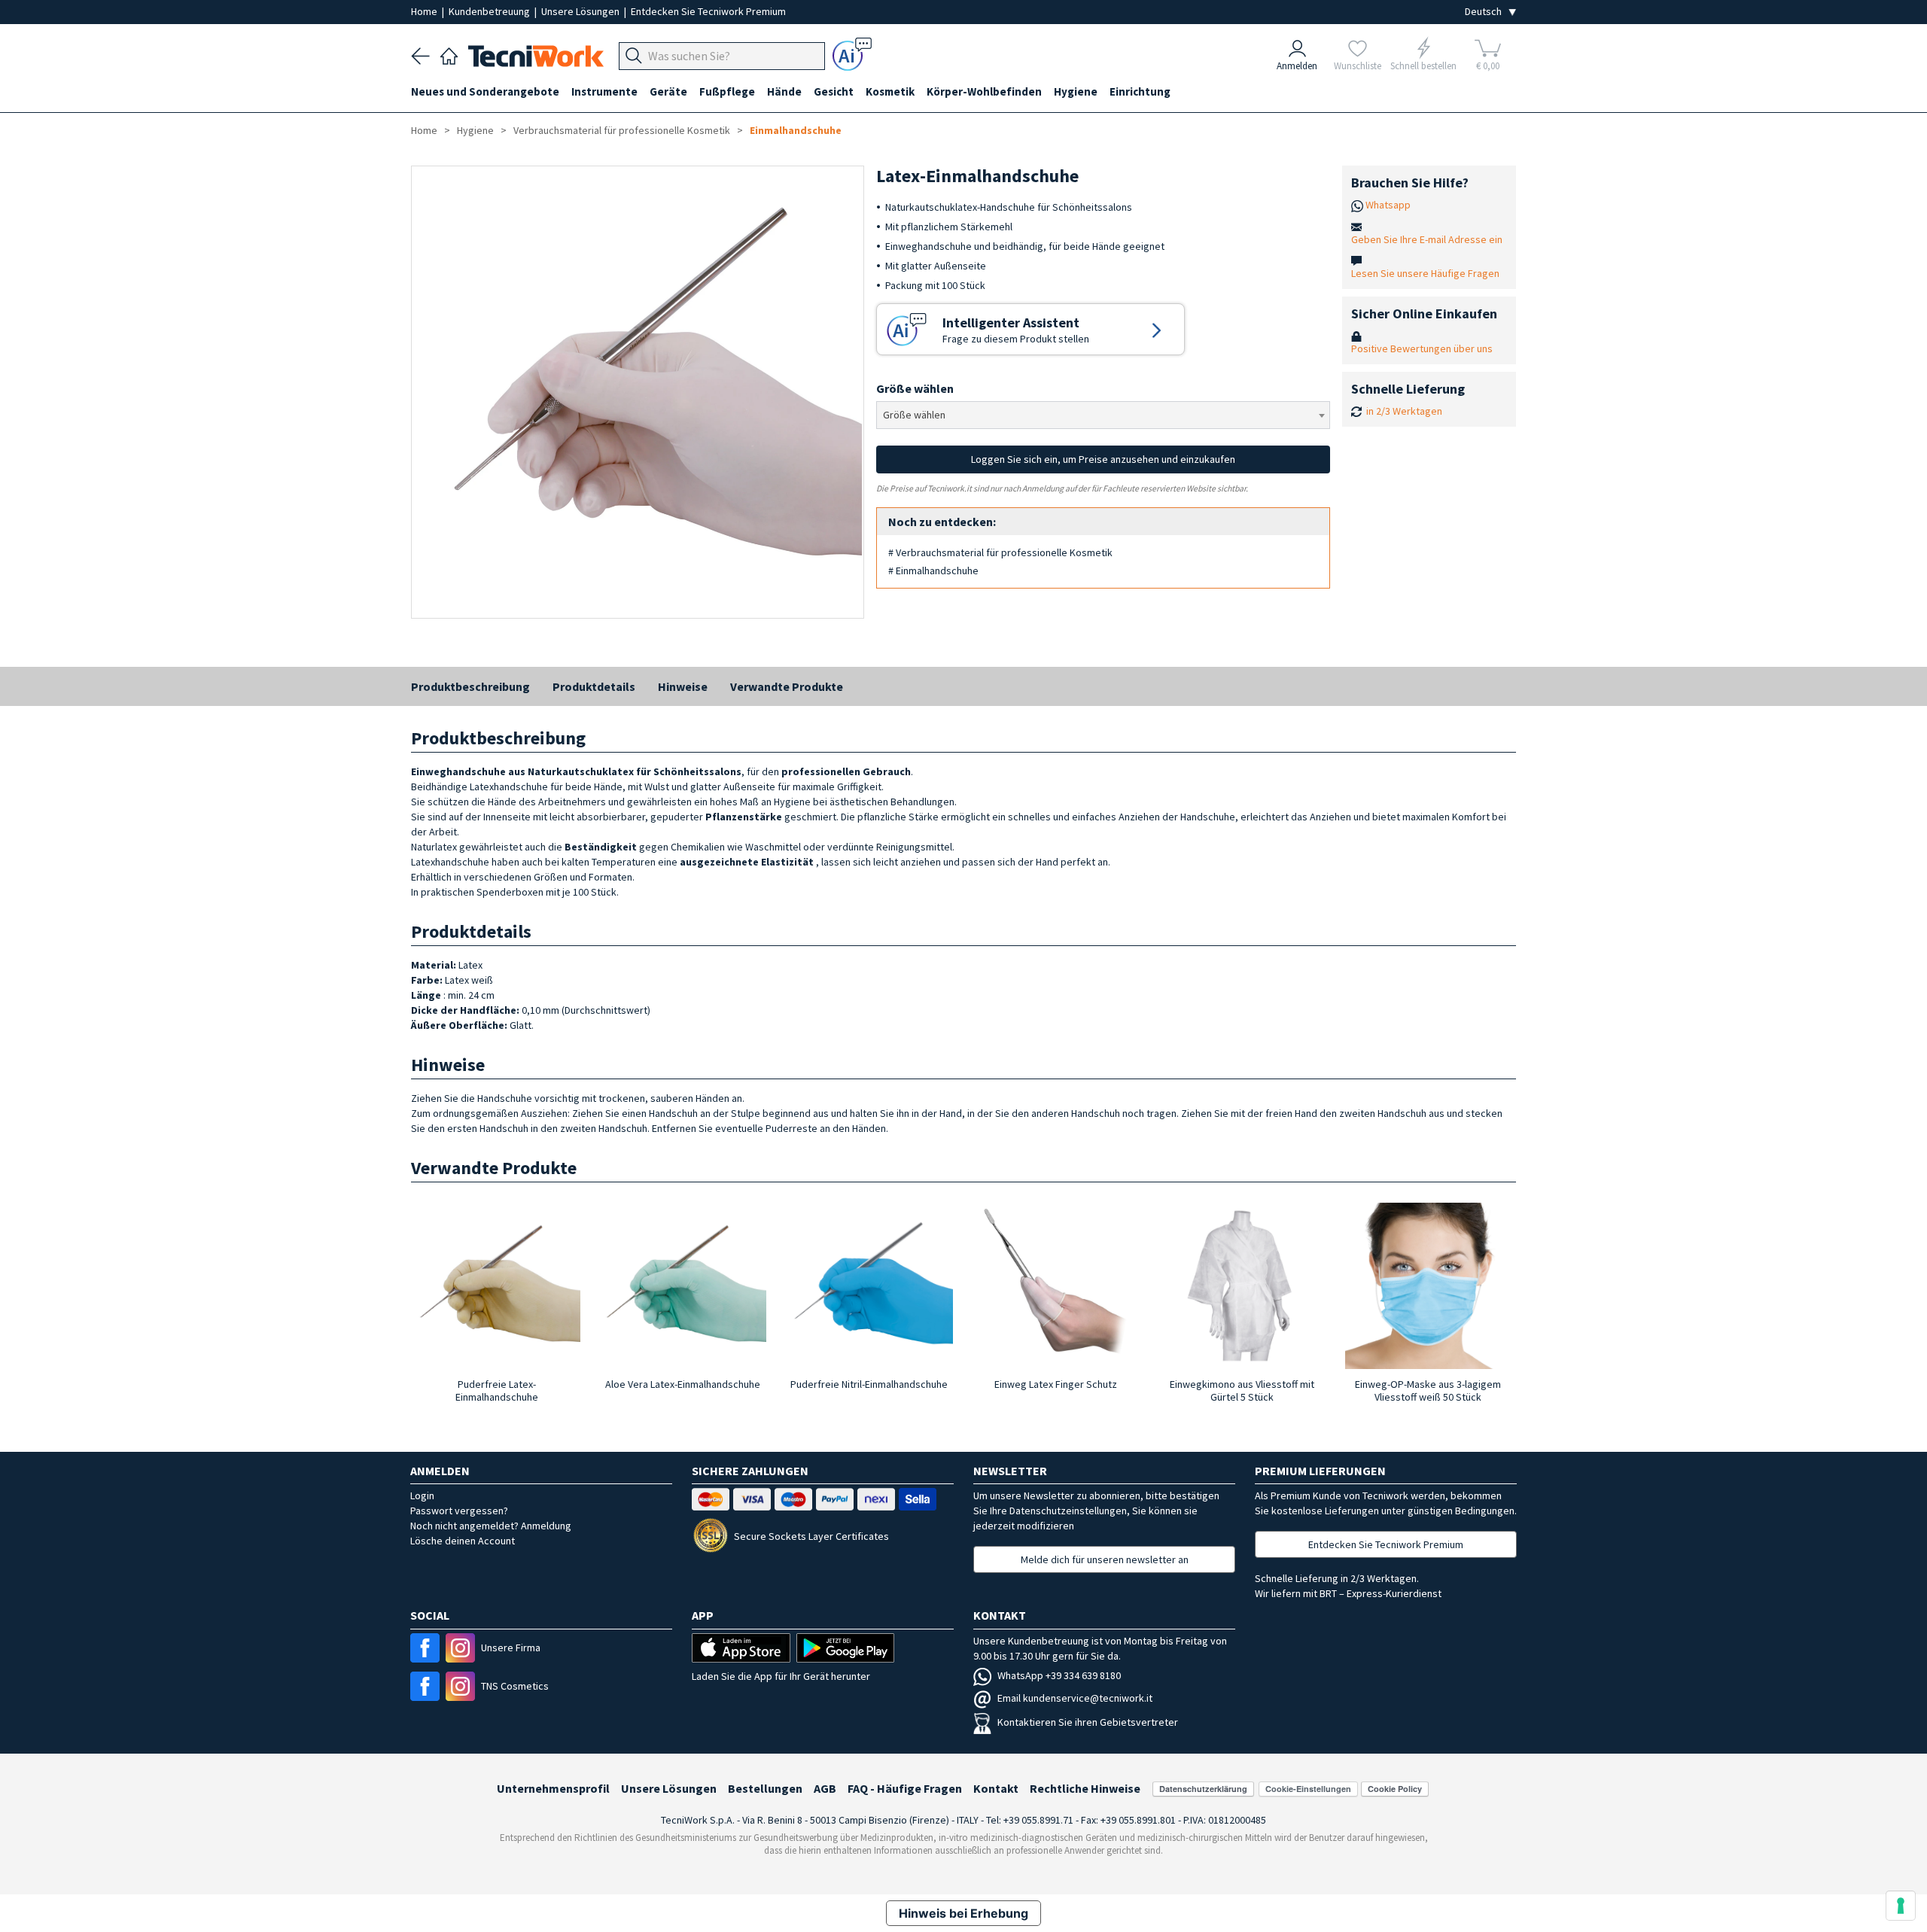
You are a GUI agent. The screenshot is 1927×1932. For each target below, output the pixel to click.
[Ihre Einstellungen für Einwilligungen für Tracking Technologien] (1901, 1906)
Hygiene (475, 130)
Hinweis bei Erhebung (963, 1913)
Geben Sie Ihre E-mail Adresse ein (1427, 239)
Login (422, 1495)
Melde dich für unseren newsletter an (1105, 1559)
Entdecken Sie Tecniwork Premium (708, 11)
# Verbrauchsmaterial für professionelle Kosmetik (1000, 552)
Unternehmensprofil (553, 1788)
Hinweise (683, 686)
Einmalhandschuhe (796, 130)
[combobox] (1103, 415)
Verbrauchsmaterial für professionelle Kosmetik (622, 130)
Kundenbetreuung (490, 11)
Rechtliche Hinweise (1085, 1788)
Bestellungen (765, 1788)
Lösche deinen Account (463, 1541)
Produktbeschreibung (470, 686)
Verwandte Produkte (787, 686)
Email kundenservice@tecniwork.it (1075, 1698)
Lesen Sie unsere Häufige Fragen (1425, 273)
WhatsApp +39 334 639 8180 (1059, 1675)
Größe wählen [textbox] (914, 415)
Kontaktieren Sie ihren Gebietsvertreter (1088, 1722)
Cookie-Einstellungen (1308, 1789)
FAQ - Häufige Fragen (905, 1788)
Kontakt (996, 1788)
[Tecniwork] (449, 54)
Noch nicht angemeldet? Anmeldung (491, 1526)
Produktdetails (594, 686)
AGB (825, 1788)
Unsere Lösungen (581, 11)
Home (425, 11)
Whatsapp (1388, 205)
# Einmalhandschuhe (933, 570)
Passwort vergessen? (459, 1511)
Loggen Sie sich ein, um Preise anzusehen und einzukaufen (1103, 459)
